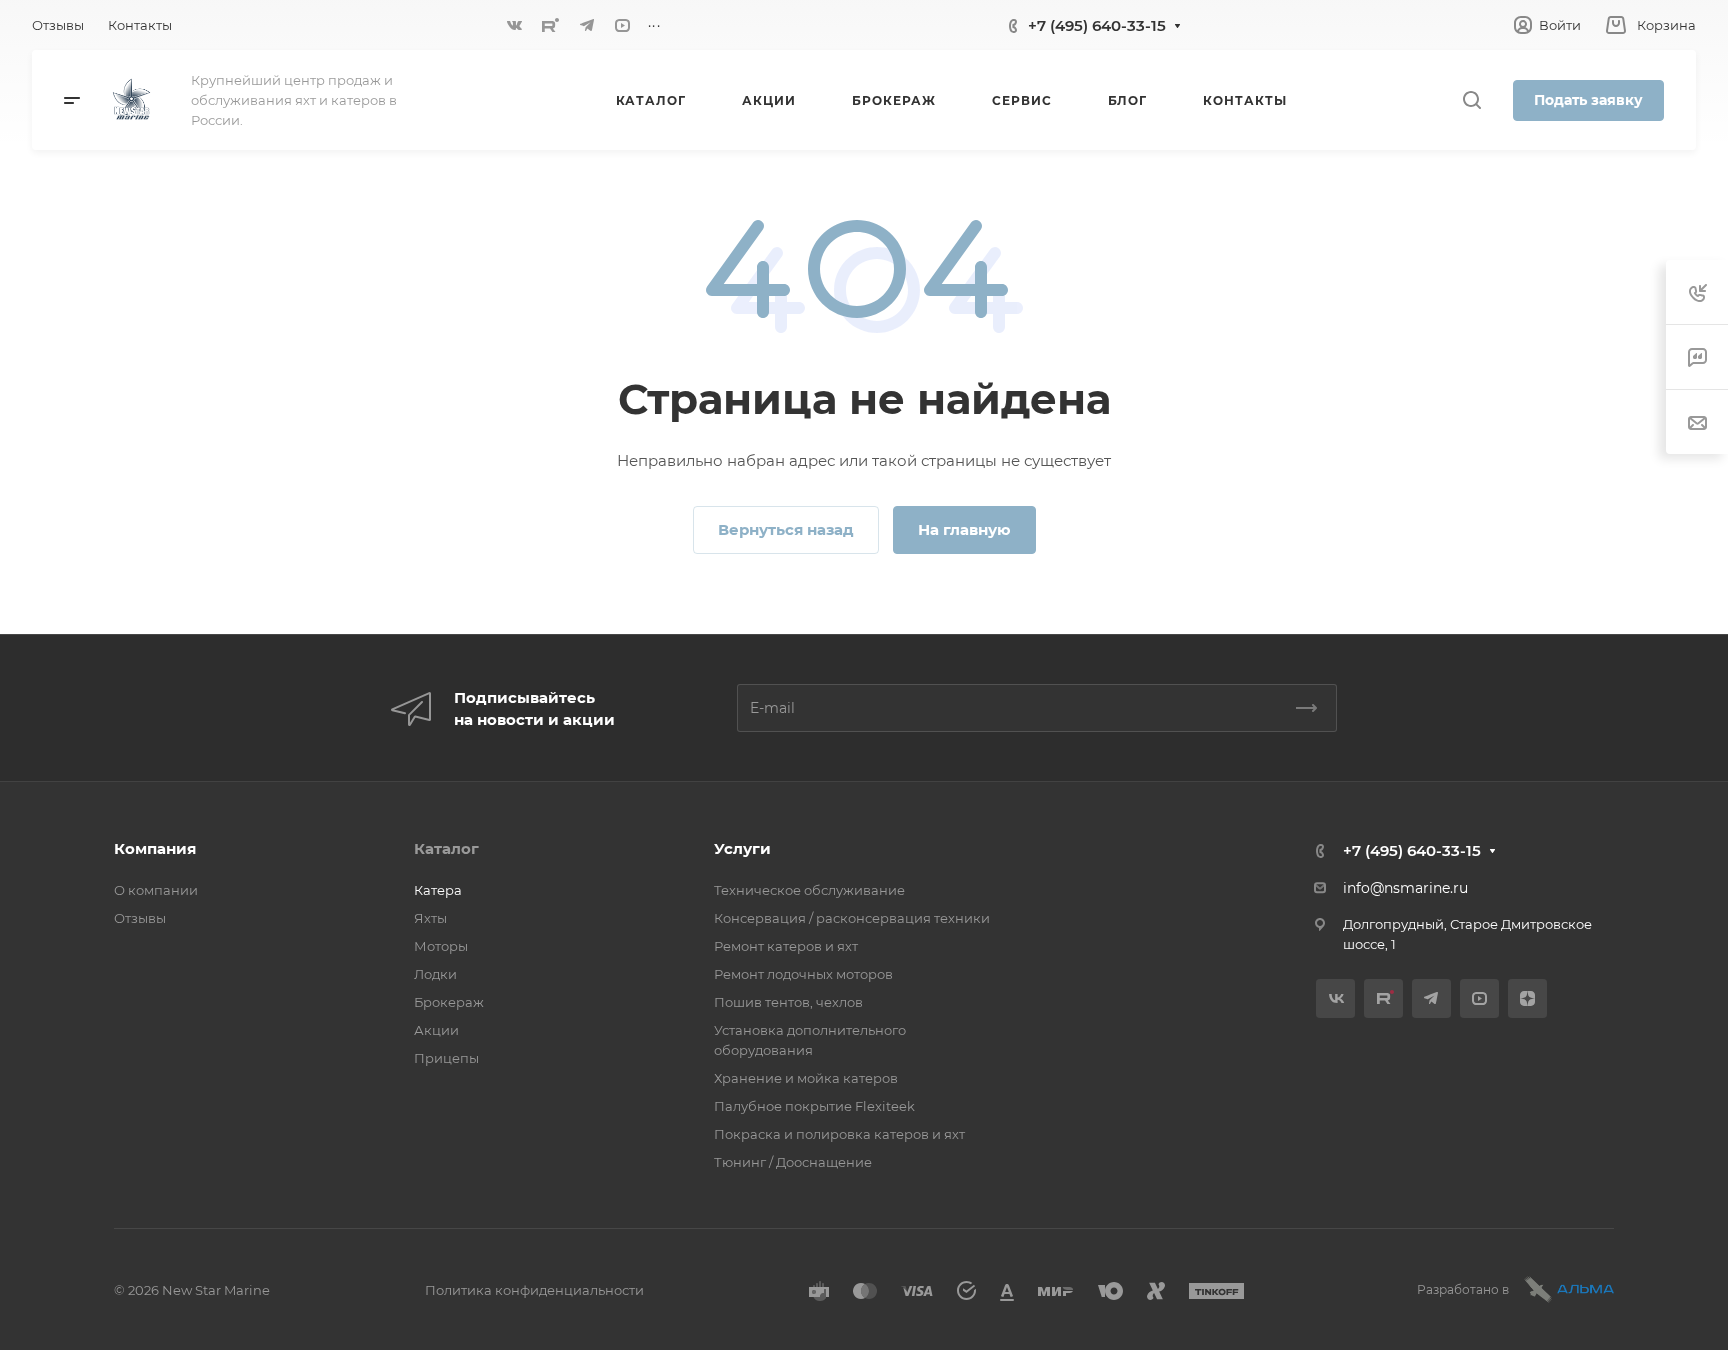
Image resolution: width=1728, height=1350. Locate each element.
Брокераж (449, 1002)
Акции (436, 1030)
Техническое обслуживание (809, 890)
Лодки (435, 974)
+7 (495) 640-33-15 (1097, 25)
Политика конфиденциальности (534, 1290)
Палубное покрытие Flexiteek (814, 1106)
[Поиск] (1471, 100)
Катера (438, 890)
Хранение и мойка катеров (806, 1078)
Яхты (430, 918)
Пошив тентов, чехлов (788, 1002)
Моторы (441, 946)
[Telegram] (587, 25)
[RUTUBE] (551, 25)
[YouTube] (623, 25)
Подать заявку (1588, 100)
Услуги (742, 848)
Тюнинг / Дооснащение (793, 1162)
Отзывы (140, 918)
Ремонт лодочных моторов (803, 974)
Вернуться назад (786, 529)
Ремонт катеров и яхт (786, 946)
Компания (155, 848)
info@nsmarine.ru (1405, 888)
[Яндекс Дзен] (1527, 998)
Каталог (446, 848)
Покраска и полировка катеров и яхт (839, 1134)
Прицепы (446, 1058)
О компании (156, 890)
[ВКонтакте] (515, 25)
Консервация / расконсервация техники (852, 918)
